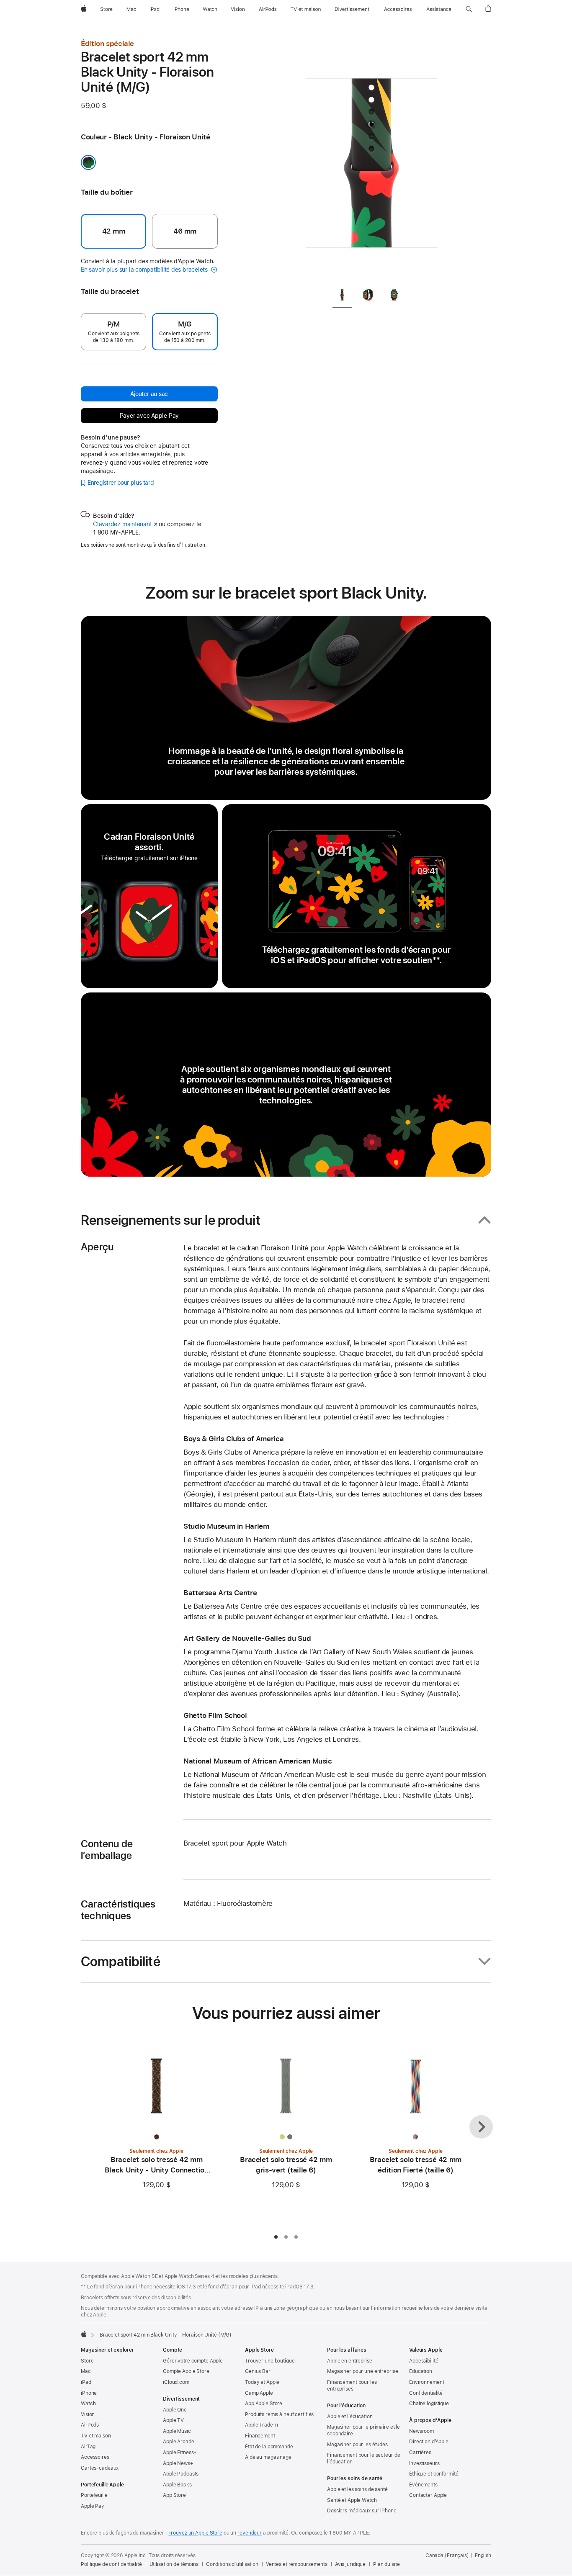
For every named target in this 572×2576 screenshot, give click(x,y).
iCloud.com (176, 2382)
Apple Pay (93, 2506)
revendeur (250, 2533)
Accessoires (95, 2457)
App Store (174, 2495)
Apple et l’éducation (350, 2417)
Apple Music (177, 2431)
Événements (423, 2485)
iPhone (89, 2393)
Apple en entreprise (350, 2361)
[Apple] (84, 2334)
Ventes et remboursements (297, 2564)
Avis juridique (350, 2564)
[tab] (342, 296)
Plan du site (386, 2564)
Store (87, 2361)
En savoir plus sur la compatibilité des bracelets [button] (145, 270)
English (483, 2555)
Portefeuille (94, 2495)
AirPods (90, 2425)
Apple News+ (178, 2463)
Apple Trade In (262, 2425)
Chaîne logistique (429, 2404)
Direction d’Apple (429, 2442)
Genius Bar (258, 2371)
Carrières (420, 2453)
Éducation (421, 2371)
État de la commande (269, 2447)
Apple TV (173, 2420)
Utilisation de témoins (174, 2564)
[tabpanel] (371, 159)
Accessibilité (424, 2361)
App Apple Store (264, 2404)
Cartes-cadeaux (100, 2468)
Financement (260, 2436)
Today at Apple (262, 2382)
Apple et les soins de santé (357, 2489)
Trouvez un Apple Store (195, 2533)
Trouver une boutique (270, 2361)
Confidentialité (426, 2393)
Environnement (426, 2382)
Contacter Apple (428, 2495)
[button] (469, 9)
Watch (88, 2404)
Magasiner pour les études (357, 2445)
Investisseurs (424, 2463)
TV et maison (96, 2436)
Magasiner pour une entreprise (363, 2371)
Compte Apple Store (186, 2371)
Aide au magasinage (268, 2457)
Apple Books (177, 2485)
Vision (88, 2414)
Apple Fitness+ (180, 2453)
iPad (86, 2382)
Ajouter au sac (149, 394)
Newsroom (421, 2431)
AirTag (88, 2447)
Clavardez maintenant (125, 524)
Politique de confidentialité (111, 2564)
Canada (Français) (447, 2555)
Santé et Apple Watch (352, 2500)
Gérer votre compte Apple (193, 2361)
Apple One (175, 2410)
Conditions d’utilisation (232, 2564)
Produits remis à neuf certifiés (279, 2414)
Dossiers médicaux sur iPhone (362, 2511)
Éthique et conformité (434, 2474)
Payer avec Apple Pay (149, 416)
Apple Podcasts (181, 2474)
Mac (86, 2371)
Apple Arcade (179, 2442)
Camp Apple (259, 2393)
